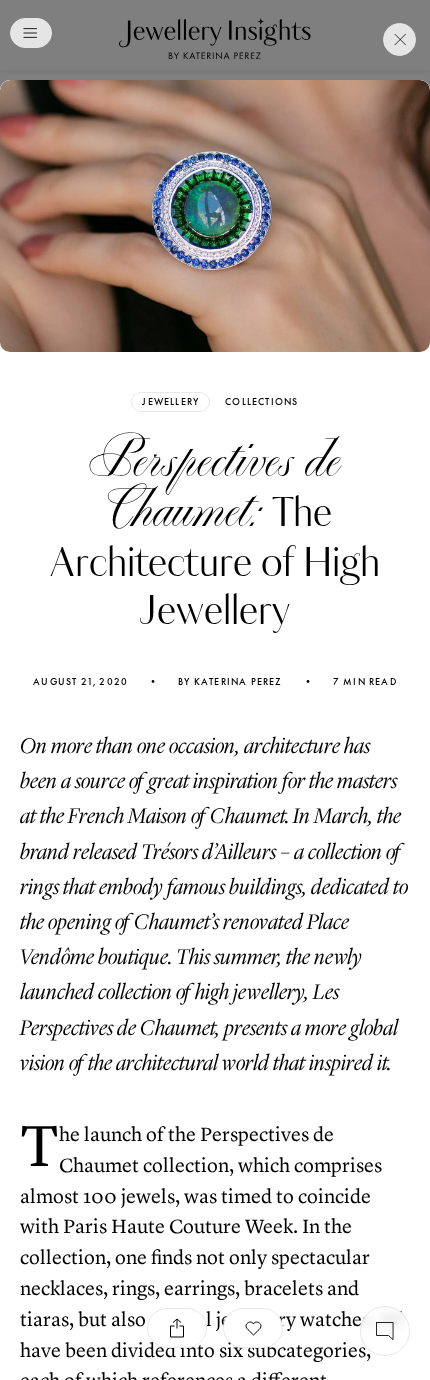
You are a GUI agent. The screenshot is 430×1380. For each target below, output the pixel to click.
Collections (261, 402)
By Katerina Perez (230, 682)
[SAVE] (253, 1328)
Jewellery (170, 401)
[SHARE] (177, 1328)
